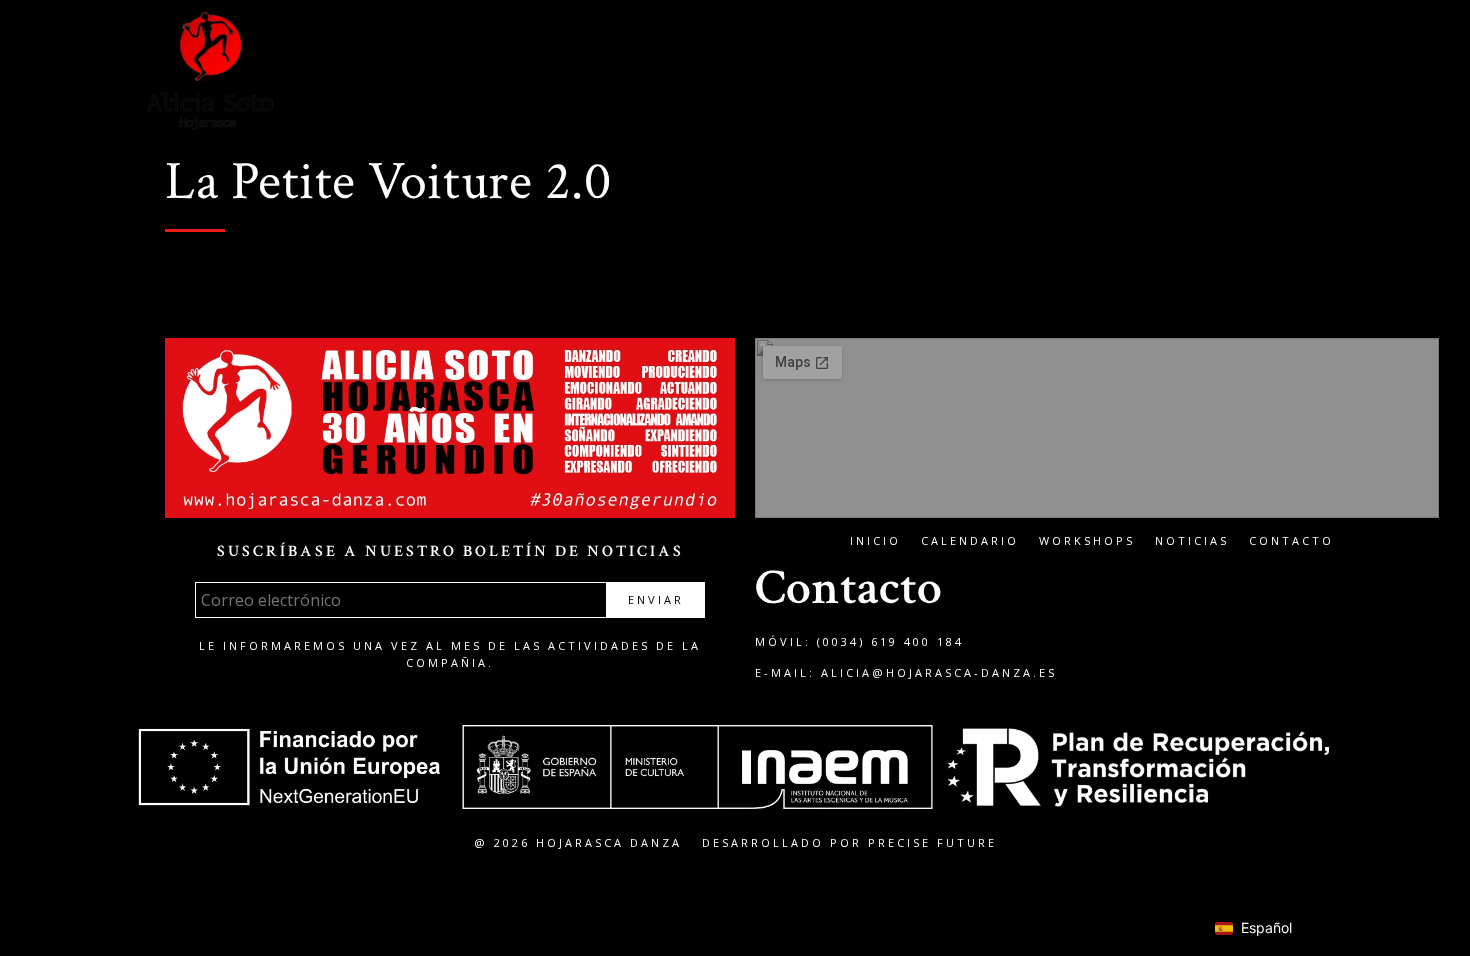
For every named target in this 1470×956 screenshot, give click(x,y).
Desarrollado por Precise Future (849, 842)
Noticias (1192, 540)
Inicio (875, 540)
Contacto (1291, 540)
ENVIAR (656, 599)
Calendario (970, 540)
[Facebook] (1109, 73)
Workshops (1087, 540)
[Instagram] (1150, 73)
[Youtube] (1232, 73)
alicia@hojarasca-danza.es (939, 672)
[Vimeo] (1191, 73)
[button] (1302, 73)
